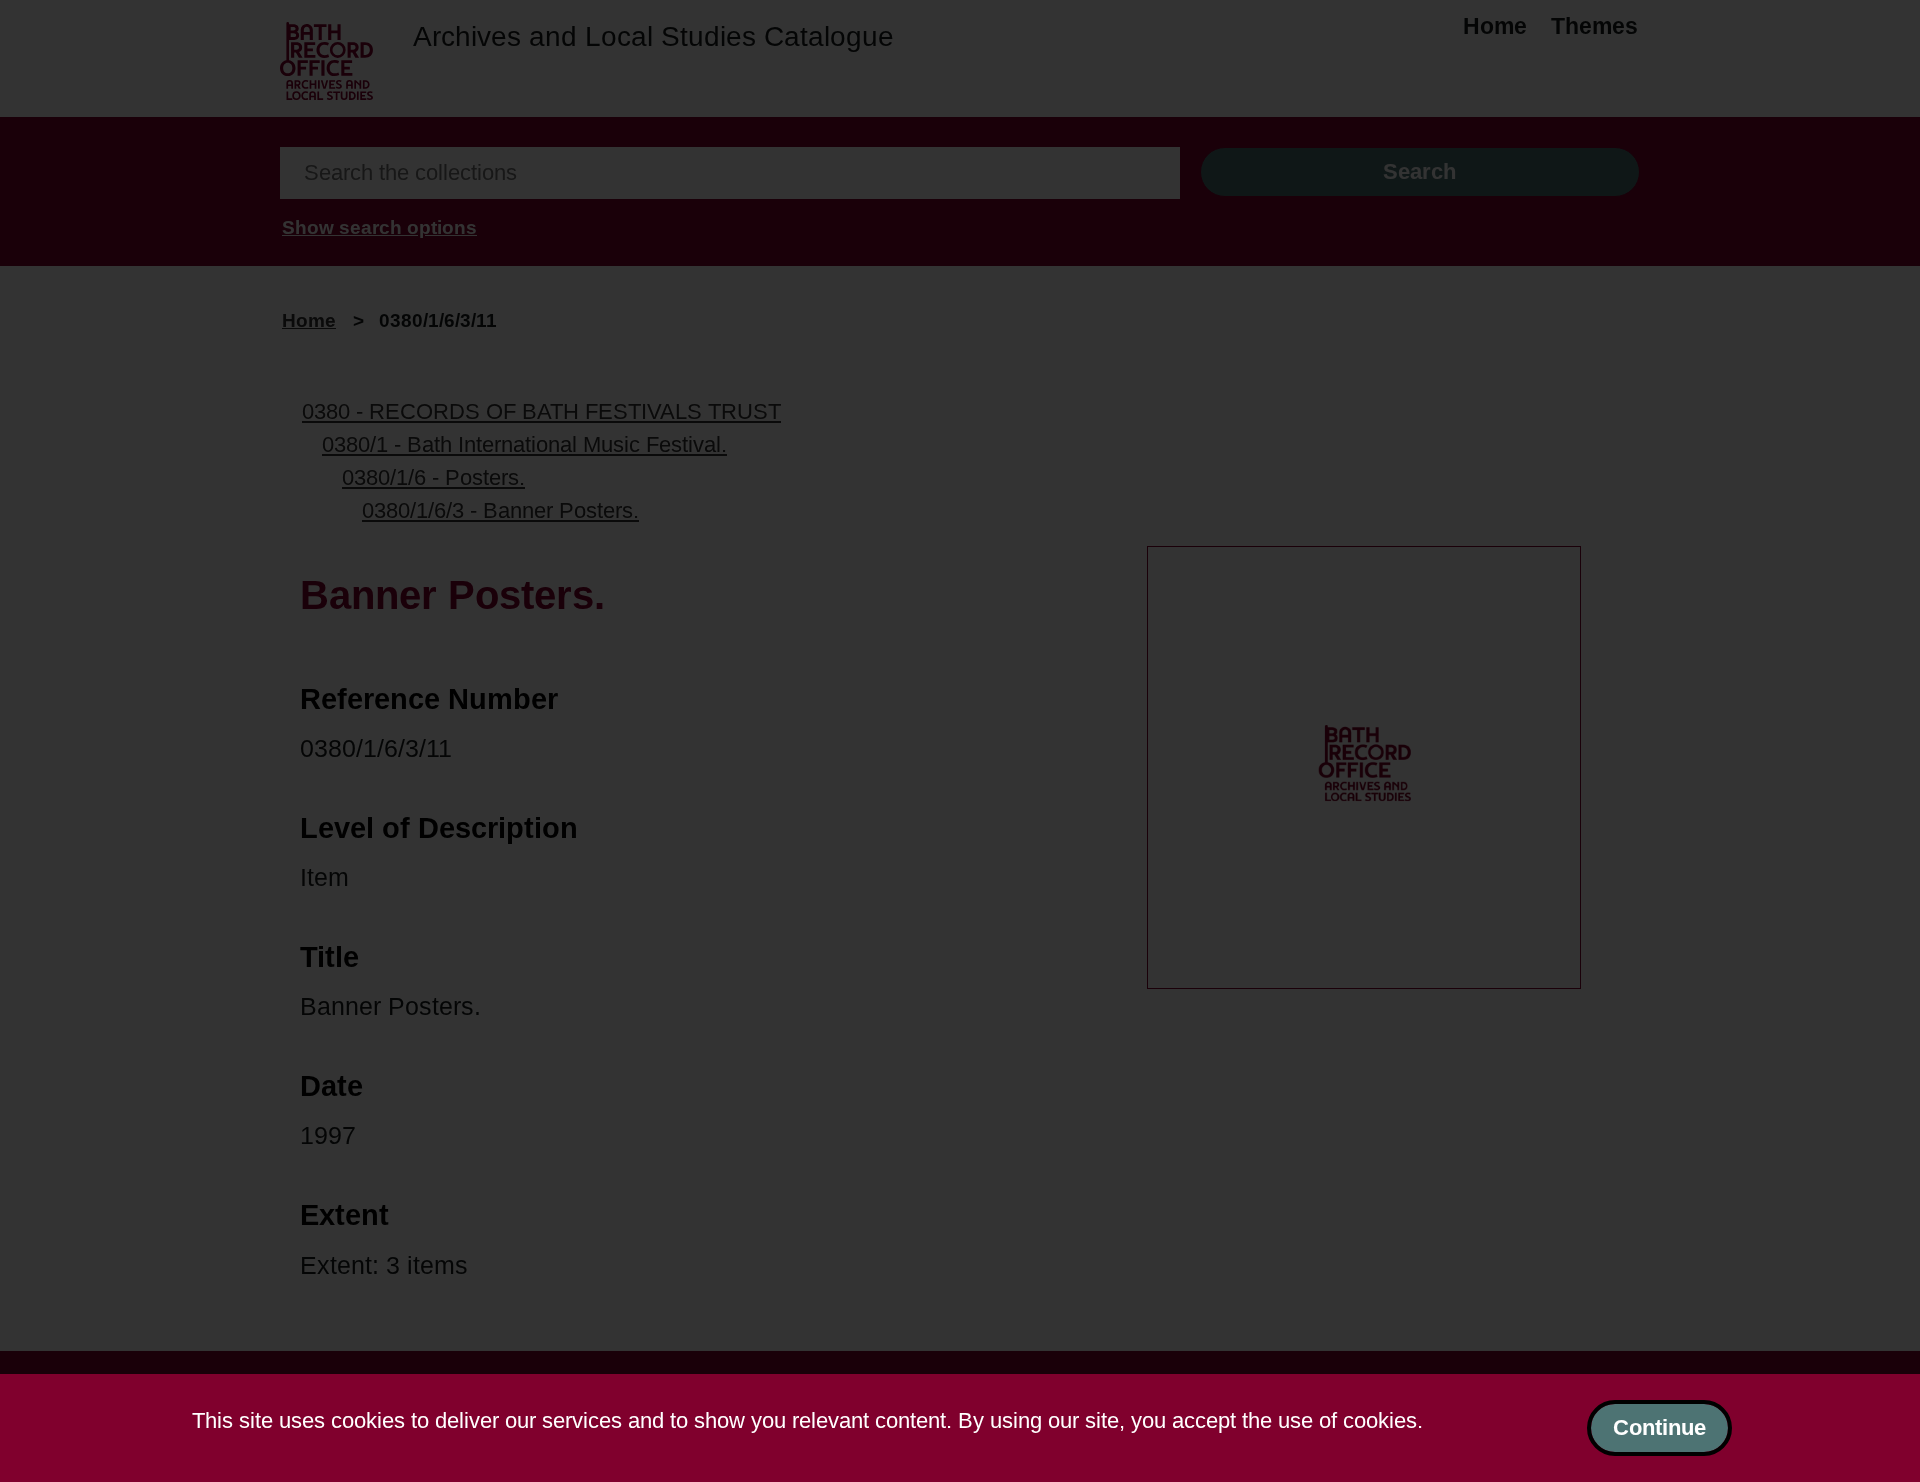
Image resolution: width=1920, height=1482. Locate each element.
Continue (1659, 1427)
